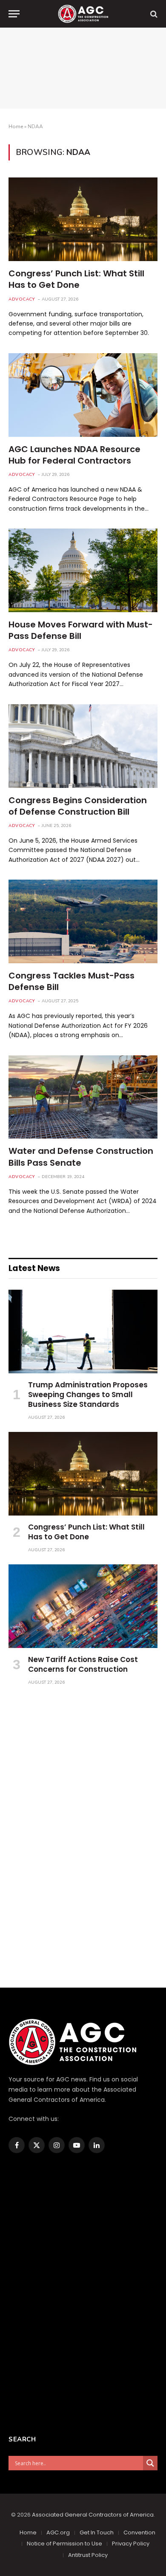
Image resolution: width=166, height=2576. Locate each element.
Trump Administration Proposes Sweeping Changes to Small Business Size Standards (88, 1395)
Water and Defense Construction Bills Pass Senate (81, 1157)
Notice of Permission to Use (64, 2544)
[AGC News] (83, 14)
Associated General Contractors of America (93, 2515)
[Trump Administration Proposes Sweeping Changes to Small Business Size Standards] (83, 1332)
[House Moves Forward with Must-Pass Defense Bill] (83, 570)
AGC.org (58, 2532)
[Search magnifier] (150, 2463)
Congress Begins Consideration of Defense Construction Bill (78, 806)
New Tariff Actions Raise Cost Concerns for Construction (83, 1664)
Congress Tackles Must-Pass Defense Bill (72, 981)
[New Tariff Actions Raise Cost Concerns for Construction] (83, 1606)
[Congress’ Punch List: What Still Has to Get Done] (83, 219)
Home (16, 127)
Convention (139, 2532)
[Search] (153, 14)
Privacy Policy (131, 2544)
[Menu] (14, 14)
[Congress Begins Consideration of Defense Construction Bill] (83, 746)
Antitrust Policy (88, 2555)
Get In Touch (97, 2532)
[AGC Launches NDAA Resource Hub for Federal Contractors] (83, 395)
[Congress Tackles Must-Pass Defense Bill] (83, 921)
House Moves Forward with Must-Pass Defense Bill (81, 630)
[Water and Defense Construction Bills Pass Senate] (83, 1097)
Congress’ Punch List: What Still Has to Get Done (76, 279)
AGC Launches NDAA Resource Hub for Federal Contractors (74, 455)
